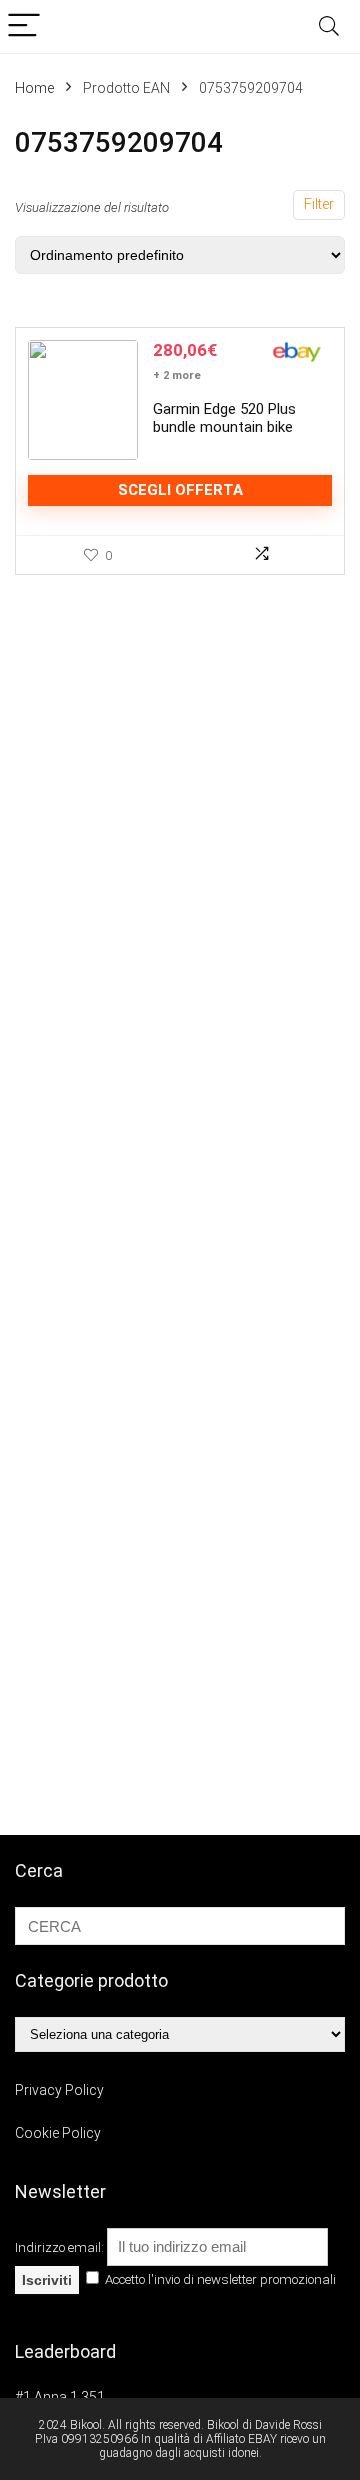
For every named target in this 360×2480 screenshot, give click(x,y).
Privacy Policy (59, 2090)
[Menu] (24, 26)
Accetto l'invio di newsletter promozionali (219, 2279)
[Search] (329, 26)
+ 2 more (177, 375)
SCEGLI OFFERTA (180, 490)
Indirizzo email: (61, 2247)
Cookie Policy (58, 2133)
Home (34, 88)
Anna (50, 2397)
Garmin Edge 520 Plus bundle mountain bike (224, 418)
